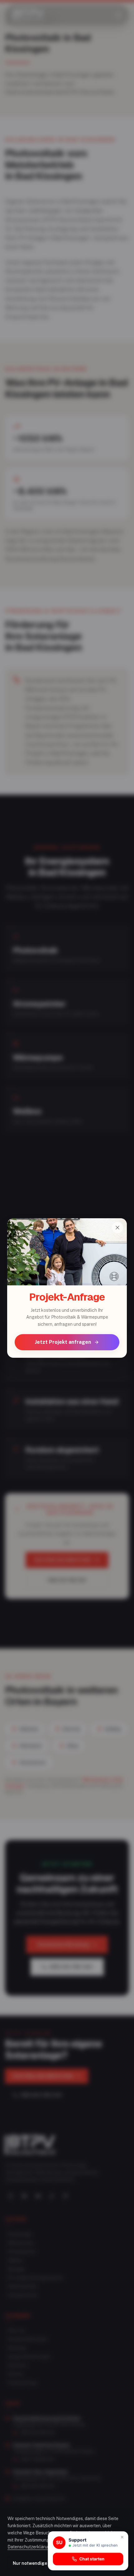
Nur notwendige (30, 2563)
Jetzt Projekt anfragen (63, 1342)
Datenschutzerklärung (30, 2547)
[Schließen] (117, 1228)
